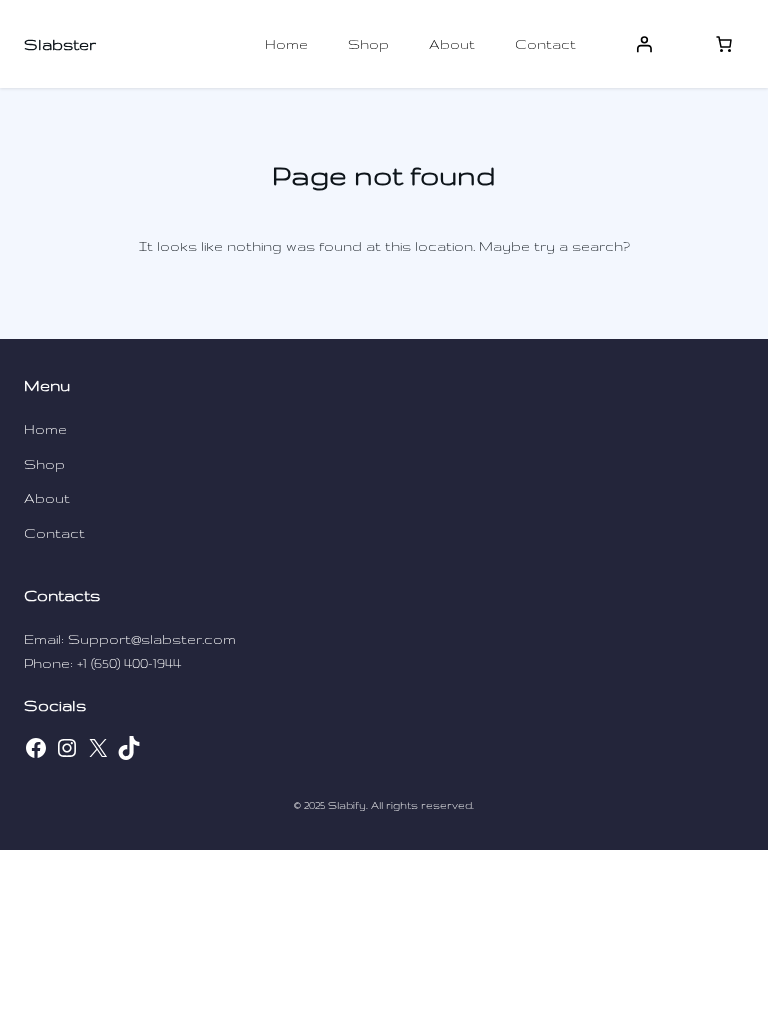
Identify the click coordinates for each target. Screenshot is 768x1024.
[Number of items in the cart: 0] (724, 44)
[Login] (644, 44)
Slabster (60, 44)
